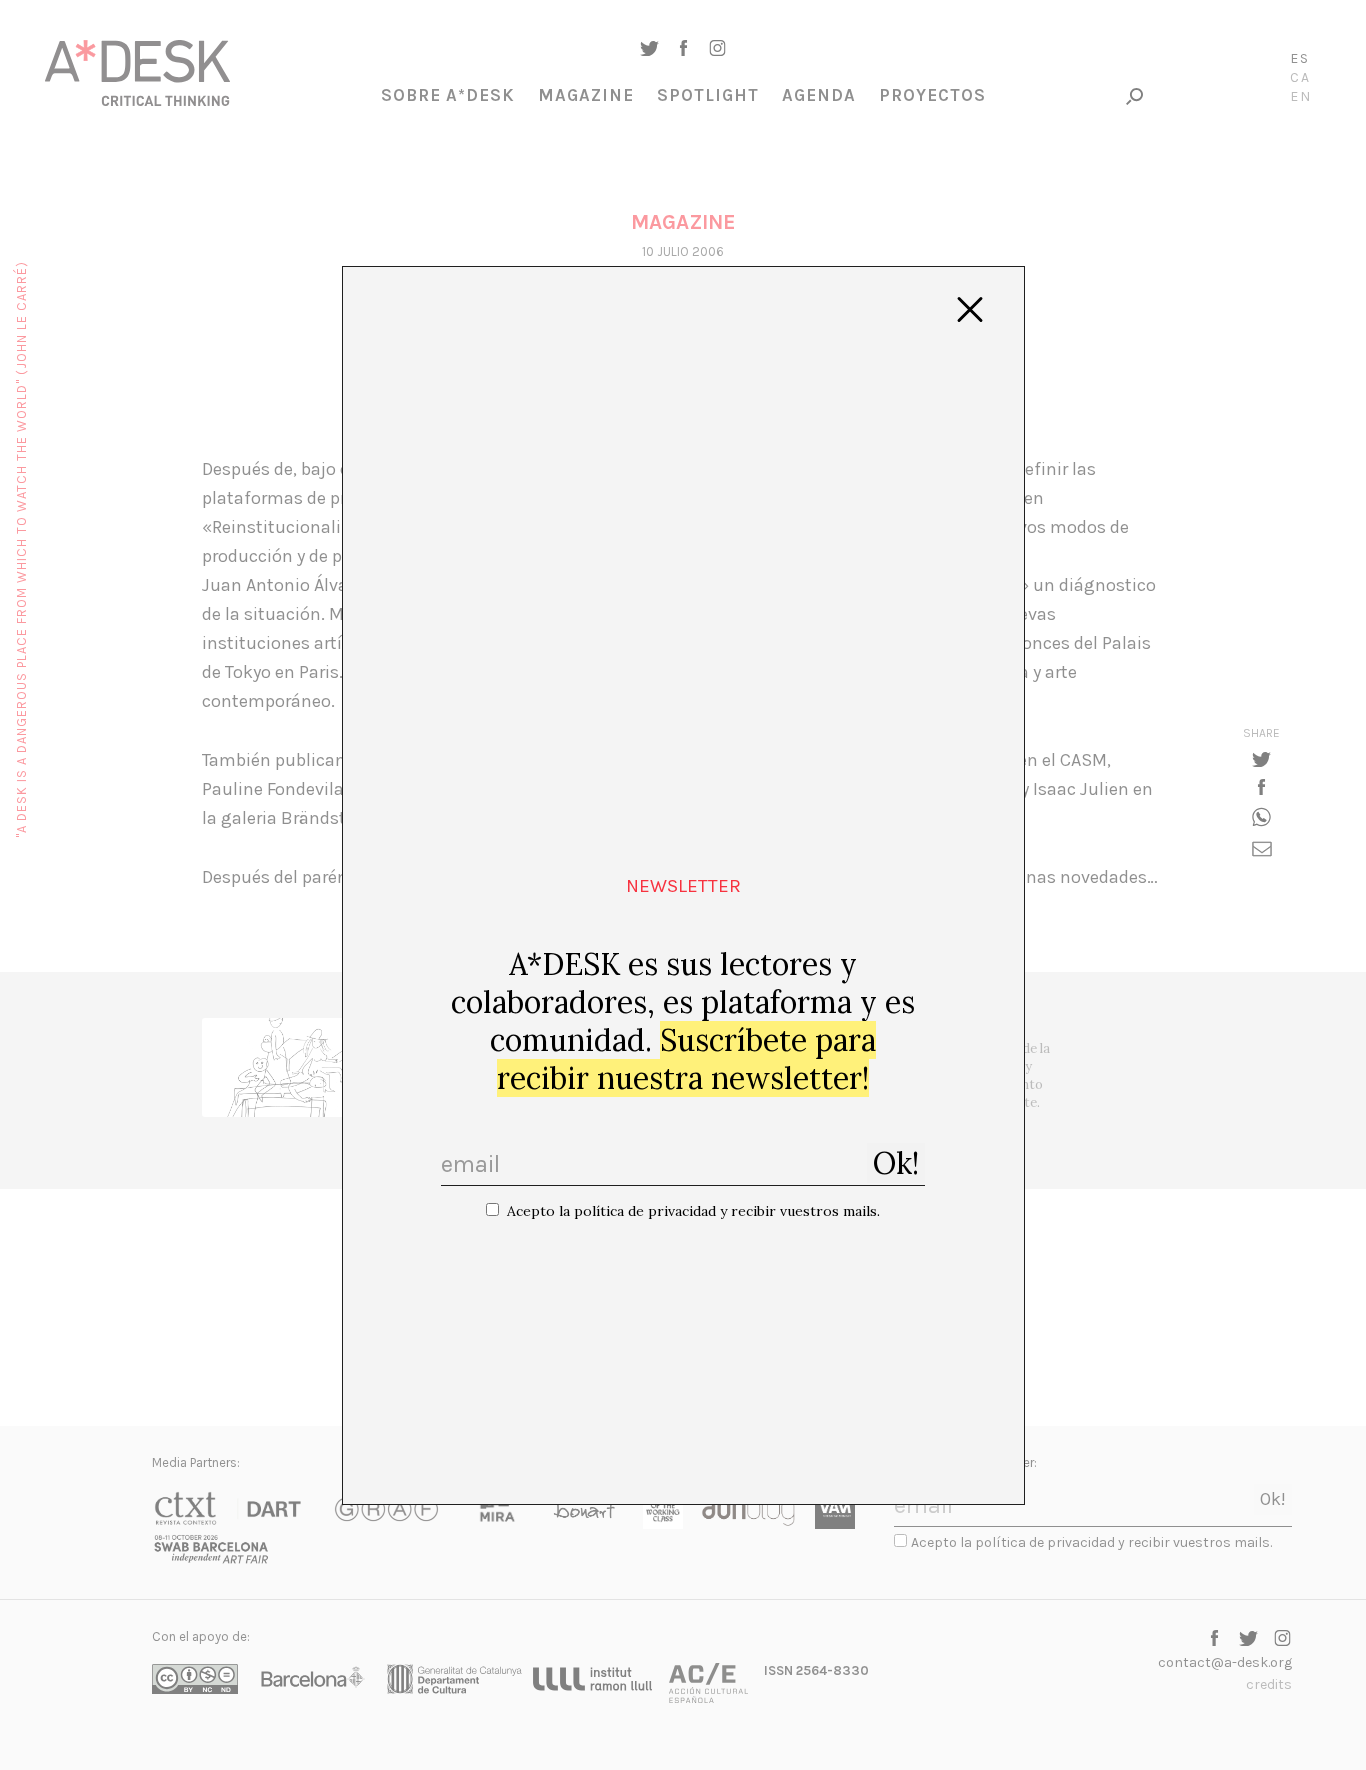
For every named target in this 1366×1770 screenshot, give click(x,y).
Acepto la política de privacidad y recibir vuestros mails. (693, 1211)
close (970, 310)
